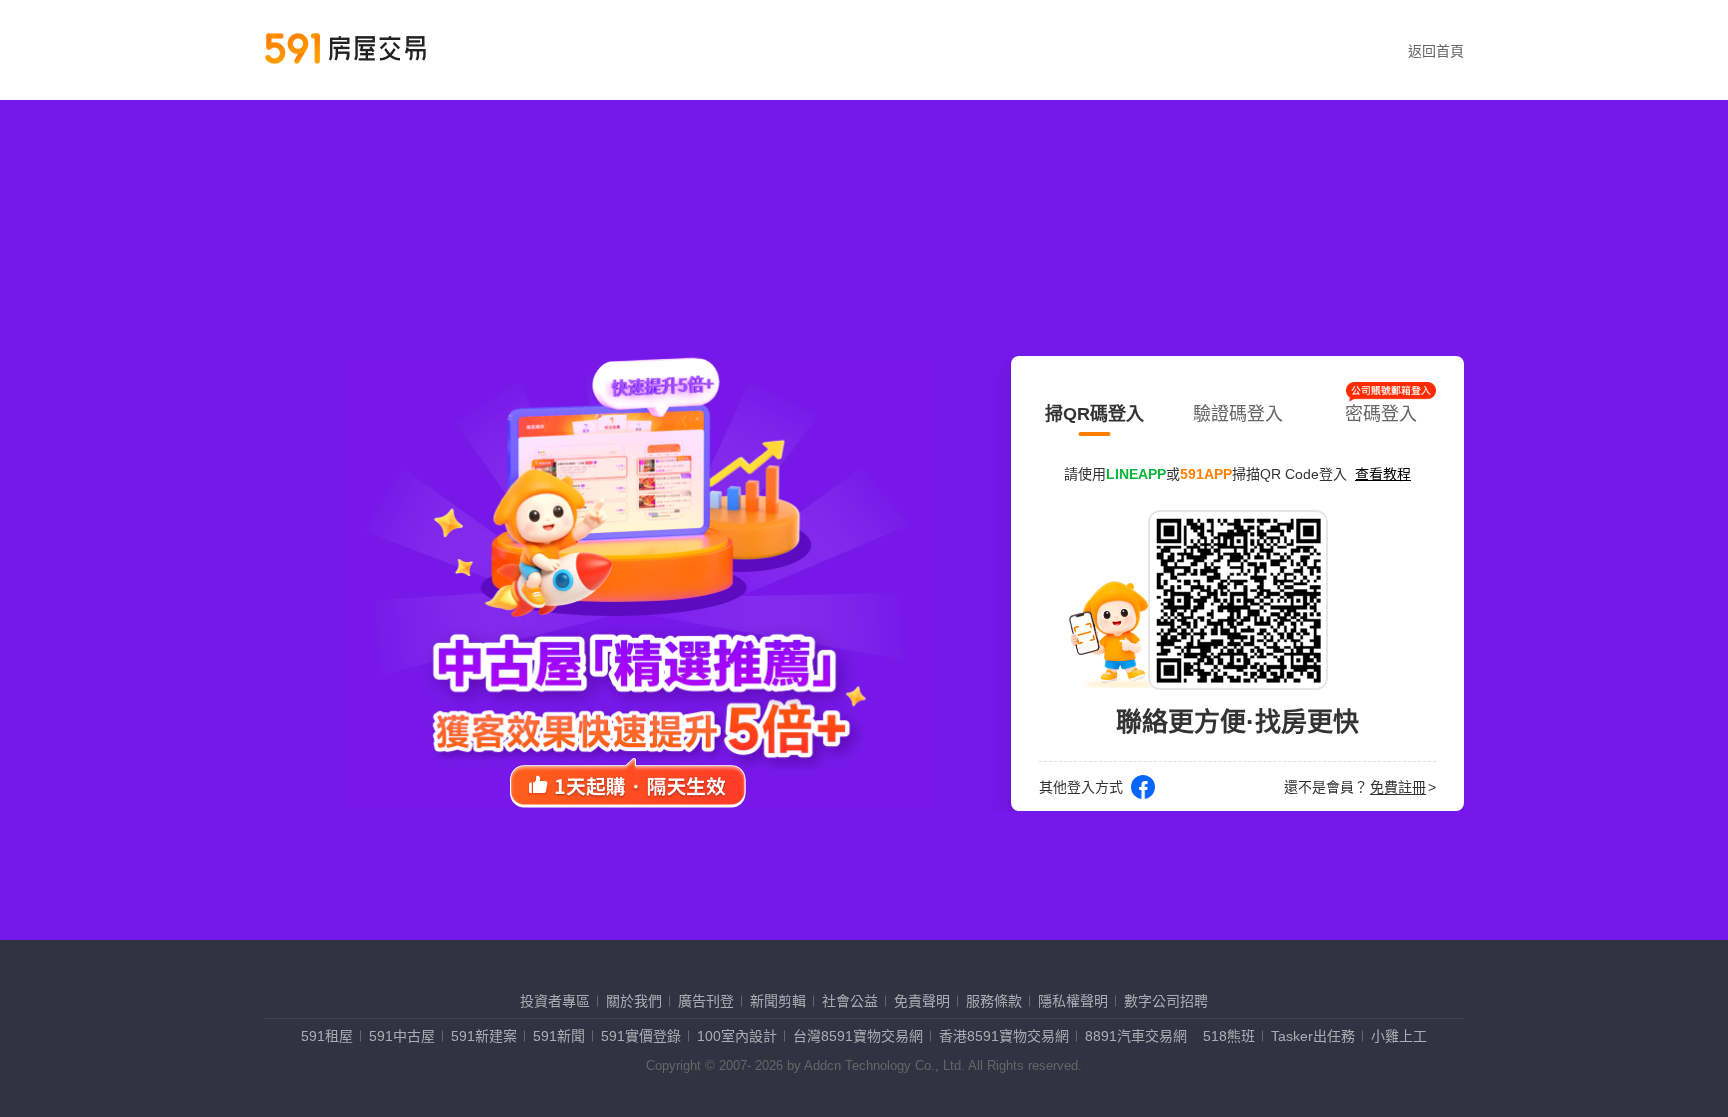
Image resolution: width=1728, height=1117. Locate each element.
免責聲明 (922, 1001)
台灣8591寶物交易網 (858, 1036)
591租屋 (327, 1036)
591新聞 (559, 1036)
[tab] (1094, 410)
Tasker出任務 (1313, 1036)
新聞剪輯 (778, 1001)
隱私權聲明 (1073, 1001)
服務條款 (994, 1001)
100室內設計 (737, 1036)
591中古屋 (402, 1036)
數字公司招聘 (1166, 1001)
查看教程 (1383, 474)
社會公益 (850, 1001)
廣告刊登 (706, 1001)
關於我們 (634, 1001)
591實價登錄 (641, 1036)
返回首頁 (1436, 51)
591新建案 (484, 1036)
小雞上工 (1399, 1036)
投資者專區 (555, 1001)
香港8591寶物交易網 (1004, 1036)
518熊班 (1229, 1036)
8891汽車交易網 (1136, 1036)
